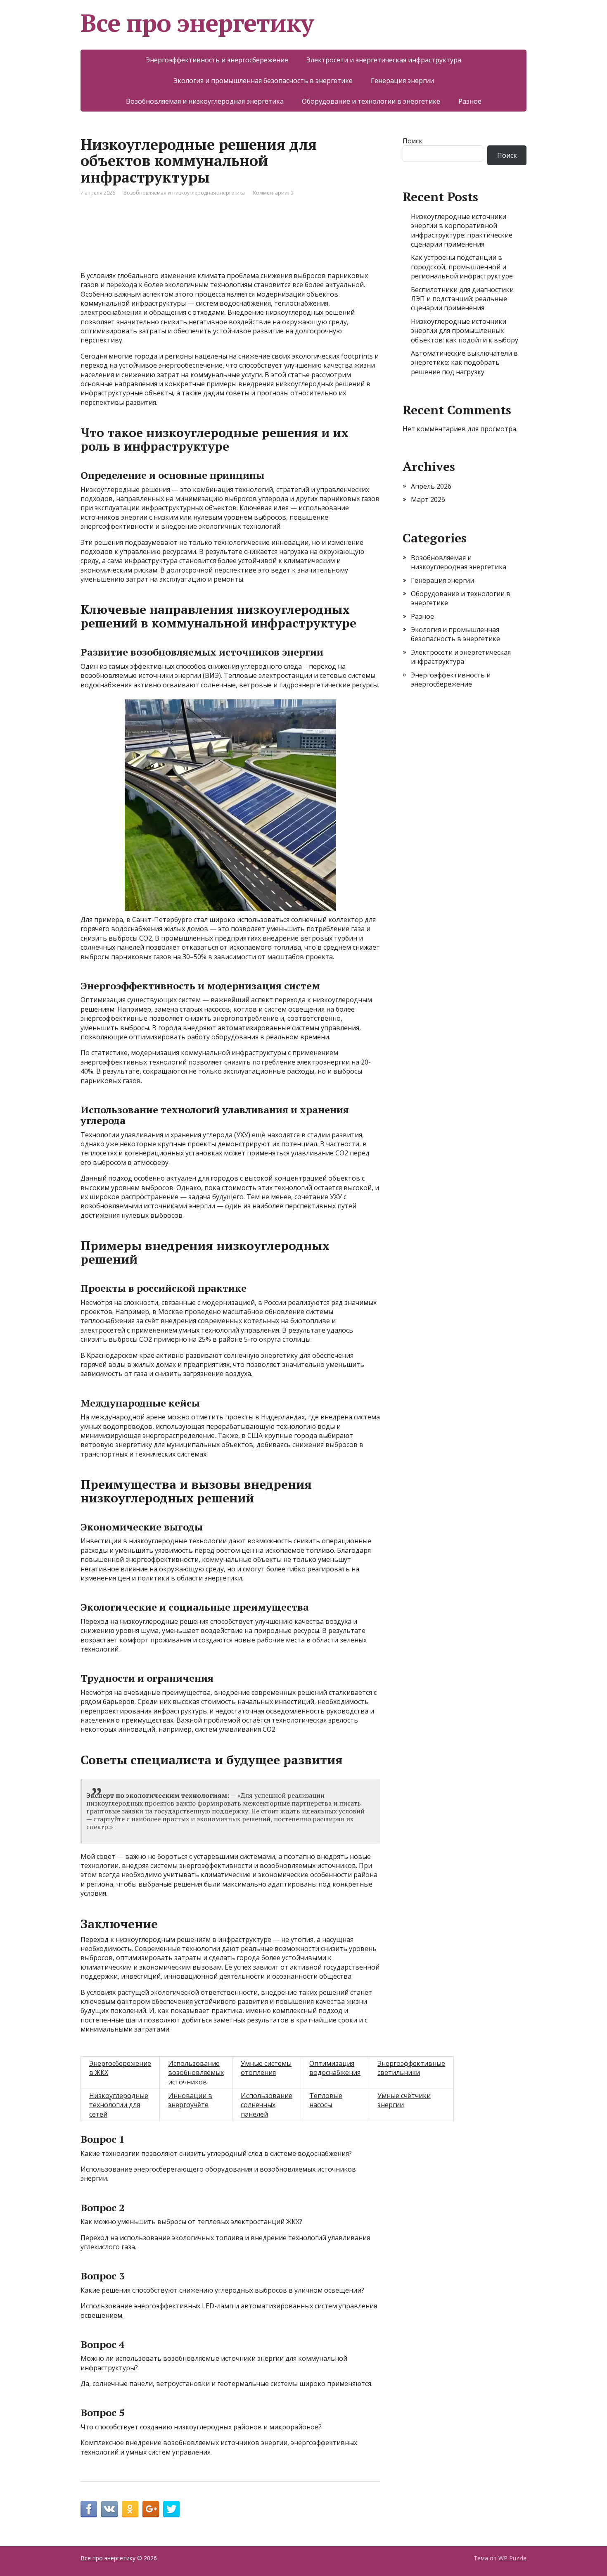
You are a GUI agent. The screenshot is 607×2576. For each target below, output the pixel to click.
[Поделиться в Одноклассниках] (130, 2509)
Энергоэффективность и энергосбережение (217, 60)
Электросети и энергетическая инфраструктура (384, 60)
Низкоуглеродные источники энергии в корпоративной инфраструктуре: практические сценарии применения (462, 230)
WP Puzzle (512, 2558)
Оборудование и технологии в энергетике (371, 101)
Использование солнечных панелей (267, 2105)
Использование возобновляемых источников (196, 2073)
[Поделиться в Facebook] (89, 2509)
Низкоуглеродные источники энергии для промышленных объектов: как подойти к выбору (465, 331)
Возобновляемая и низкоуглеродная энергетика (205, 101)
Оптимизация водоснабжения (335, 2068)
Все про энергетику (197, 23)
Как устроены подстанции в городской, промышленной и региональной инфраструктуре (462, 267)
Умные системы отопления (266, 2068)
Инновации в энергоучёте (190, 2100)
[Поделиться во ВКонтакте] (109, 2509)
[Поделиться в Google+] (151, 2509)
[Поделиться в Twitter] (171, 2509)
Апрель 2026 (431, 486)
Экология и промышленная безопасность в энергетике (263, 81)
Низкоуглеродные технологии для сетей (119, 2105)
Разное (470, 101)
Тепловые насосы (326, 2100)
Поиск (413, 141)
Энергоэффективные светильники (411, 2068)
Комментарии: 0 (273, 193)
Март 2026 (428, 499)
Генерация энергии (402, 81)
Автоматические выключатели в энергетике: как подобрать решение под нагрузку (464, 362)
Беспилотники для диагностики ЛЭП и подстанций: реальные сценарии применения (462, 299)
